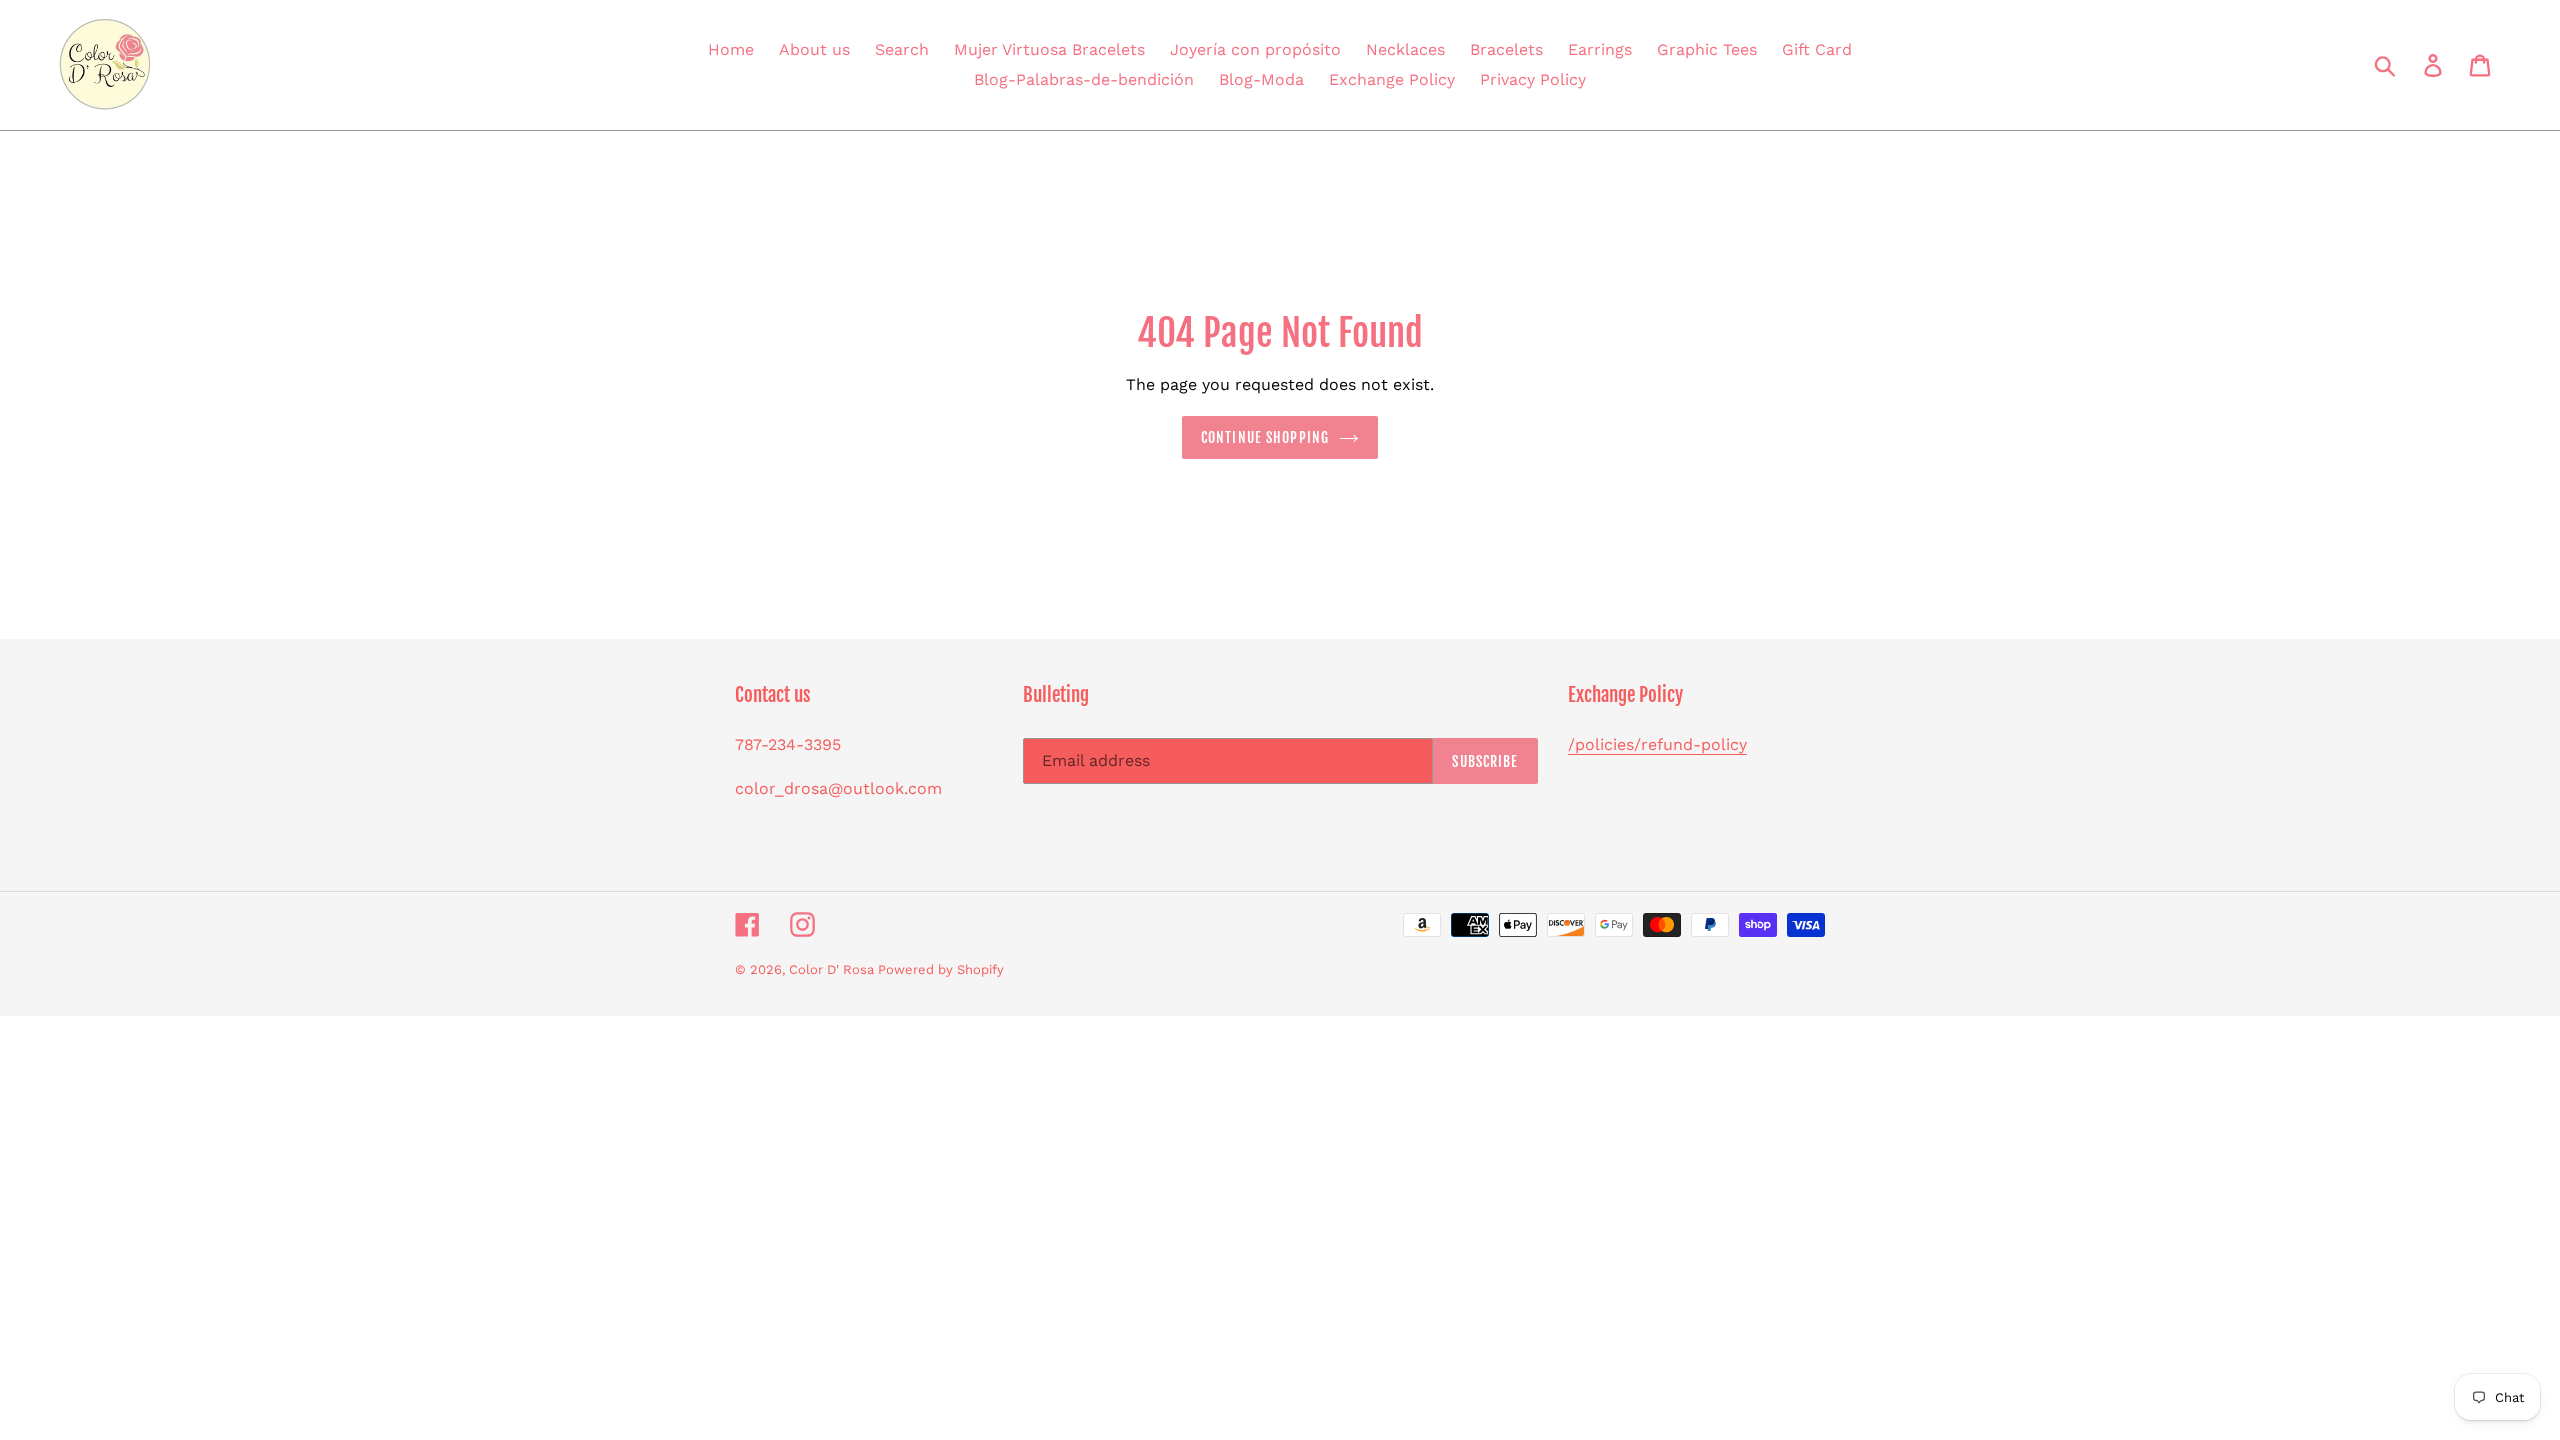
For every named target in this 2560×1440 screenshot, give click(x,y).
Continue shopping (1265, 437)
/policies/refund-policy (1657, 744)
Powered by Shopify (941, 969)
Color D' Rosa (833, 969)
